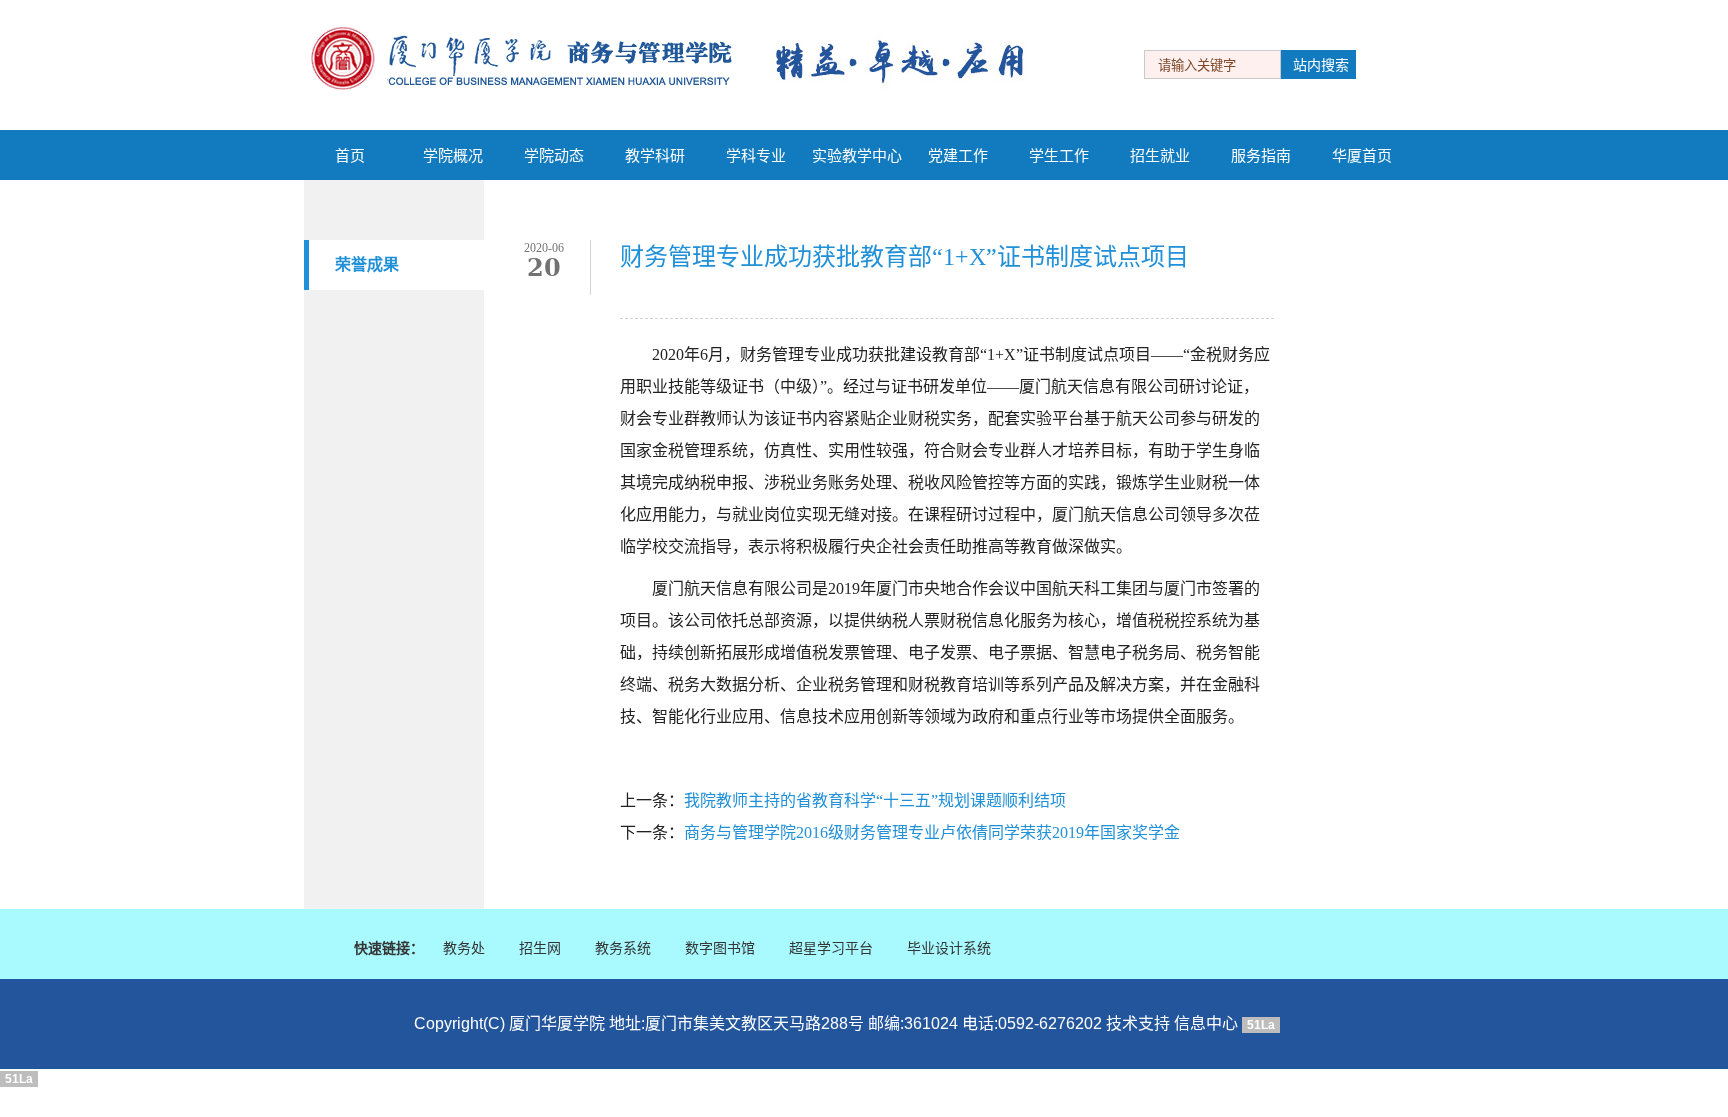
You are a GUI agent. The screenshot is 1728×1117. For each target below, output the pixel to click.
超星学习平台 (831, 948)
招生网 (540, 948)
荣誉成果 (367, 264)
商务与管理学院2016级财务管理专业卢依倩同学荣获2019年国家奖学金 (932, 832)
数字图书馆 (720, 948)
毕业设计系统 (949, 948)
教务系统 (623, 948)
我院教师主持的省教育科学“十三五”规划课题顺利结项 (875, 800)
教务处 (464, 948)
